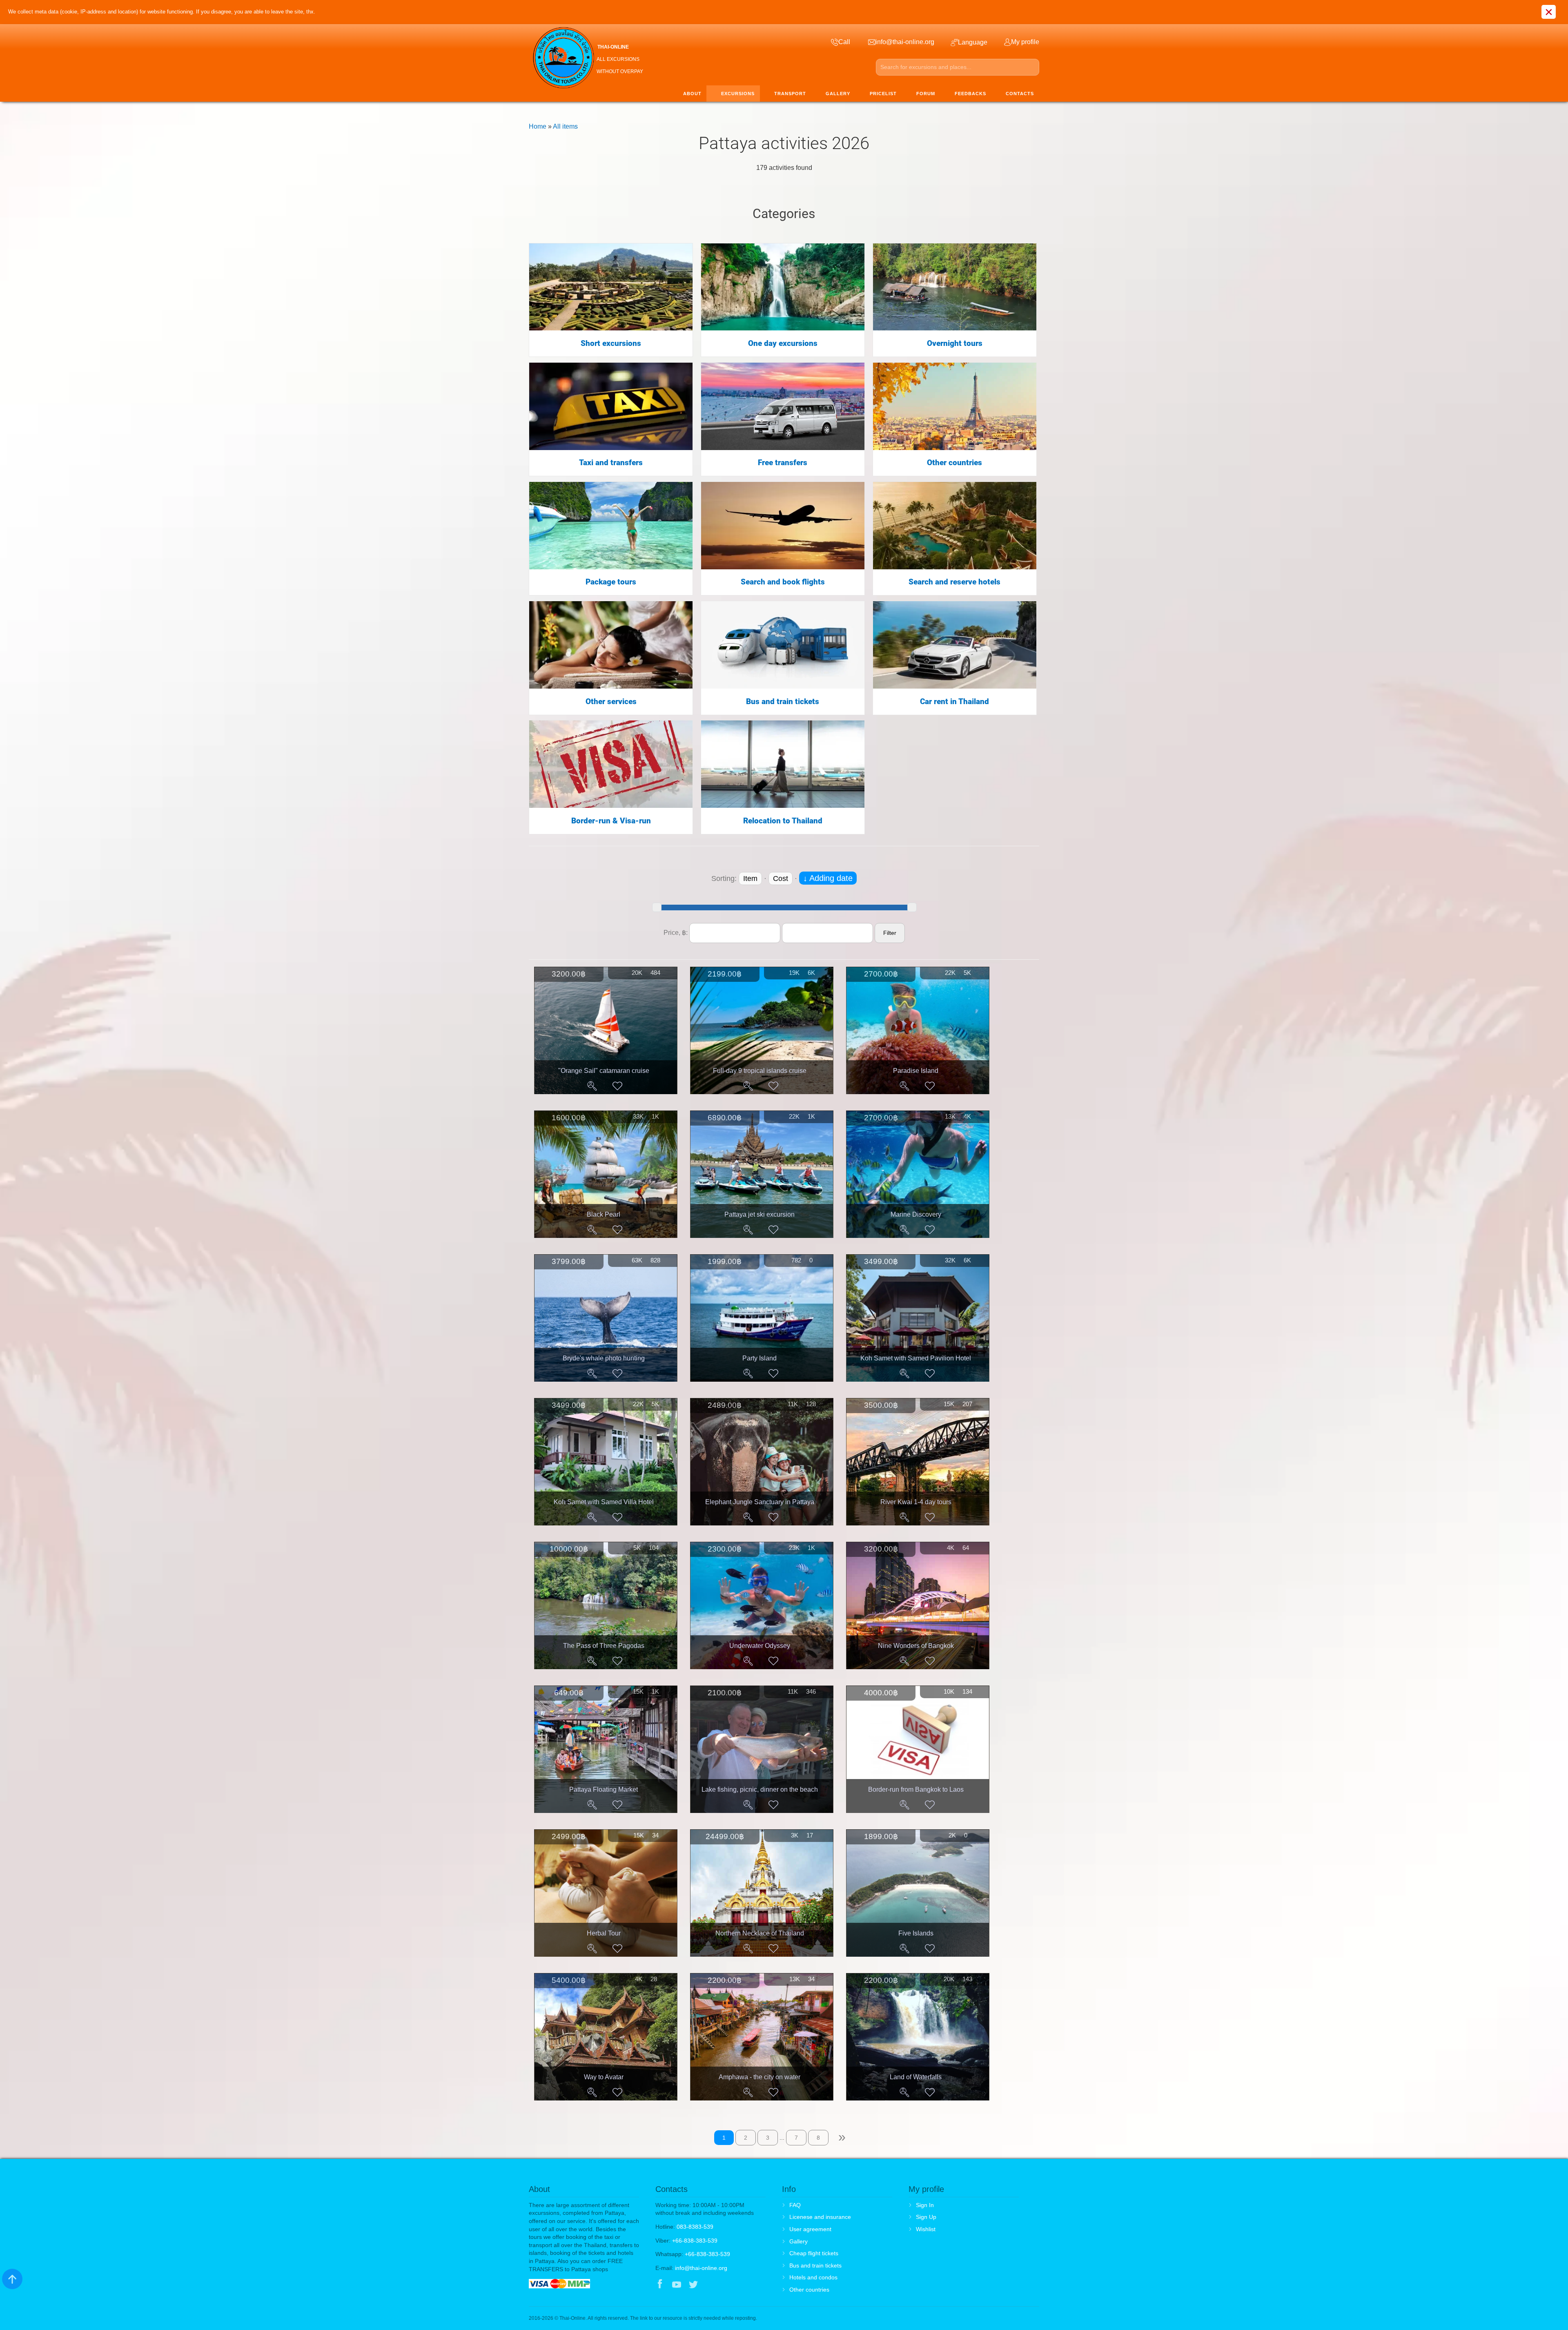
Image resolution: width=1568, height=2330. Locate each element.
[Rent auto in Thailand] (955, 644)
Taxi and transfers (611, 463)
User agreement (810, 2229)
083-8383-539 (695, 2227)
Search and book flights (783, 582)
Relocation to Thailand (783, 821)
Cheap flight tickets (814, 2253)
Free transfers (783, 463)
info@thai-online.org (701, 2268)
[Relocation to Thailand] (783, 764)
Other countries (954, 463)
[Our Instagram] (710, 2285)
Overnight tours (955, 343)
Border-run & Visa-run (611, 821)
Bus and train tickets (783, 702)
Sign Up (926, 2217)
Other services (611, 702)
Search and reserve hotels (954, 582)
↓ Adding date (828, 878)
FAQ (795, 2205)
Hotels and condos (813, 2277)
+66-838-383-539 (695, 2241)
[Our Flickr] (727, 2285)
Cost (781, 878)
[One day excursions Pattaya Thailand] (783, 287)
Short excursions (611, 343)
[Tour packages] (611, 525)
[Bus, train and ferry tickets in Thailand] (783, 644)
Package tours (611, 582)
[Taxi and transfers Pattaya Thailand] (611, 406)
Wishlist (926, 2229)
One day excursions (783, 343)
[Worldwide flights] (783, 525)
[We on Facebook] (660, 2285)
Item (750, 878)
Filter (890, 933)
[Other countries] (955, 406)
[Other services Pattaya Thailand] (611, 644)
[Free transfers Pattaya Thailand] (783, 406)
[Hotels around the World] (955, 525)
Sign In (925, 2205)
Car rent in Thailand (954, 702)
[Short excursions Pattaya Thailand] (611, 287)
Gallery (798, 2241)
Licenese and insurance (820, 2217)
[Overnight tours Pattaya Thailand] (955, 287)
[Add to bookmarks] (617, 1086)
